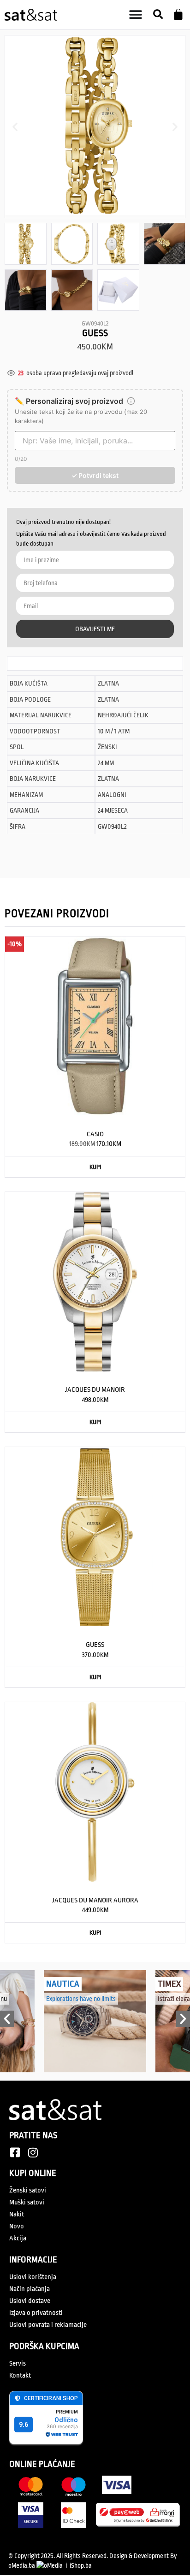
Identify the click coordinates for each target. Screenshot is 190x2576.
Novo (17, 2226)
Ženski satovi (28, 2190)
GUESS (95, 1645)
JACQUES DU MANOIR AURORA (95, 1900)
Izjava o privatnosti (36, 2313)
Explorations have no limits (81, 1999)
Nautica (63, 1984)
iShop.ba (81, 2565)
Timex (169, 1984)
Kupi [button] (95, 1167)
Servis (18, 2364)
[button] (158, 15)
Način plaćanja (30, 2289)
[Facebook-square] (15, 2152)
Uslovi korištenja (33, 2277)
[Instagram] (33, 2152)
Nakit (17, 2214)
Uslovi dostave (30, 2301)
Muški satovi (27, 2202)
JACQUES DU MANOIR (95, 1390)
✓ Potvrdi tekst (95, 475)
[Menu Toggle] (136, 15)
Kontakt (20, 2375)
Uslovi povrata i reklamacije (48, 2325)
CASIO (95, 1134)
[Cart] (178, 15)
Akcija (18, 2238)
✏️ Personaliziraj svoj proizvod (69, 401)
